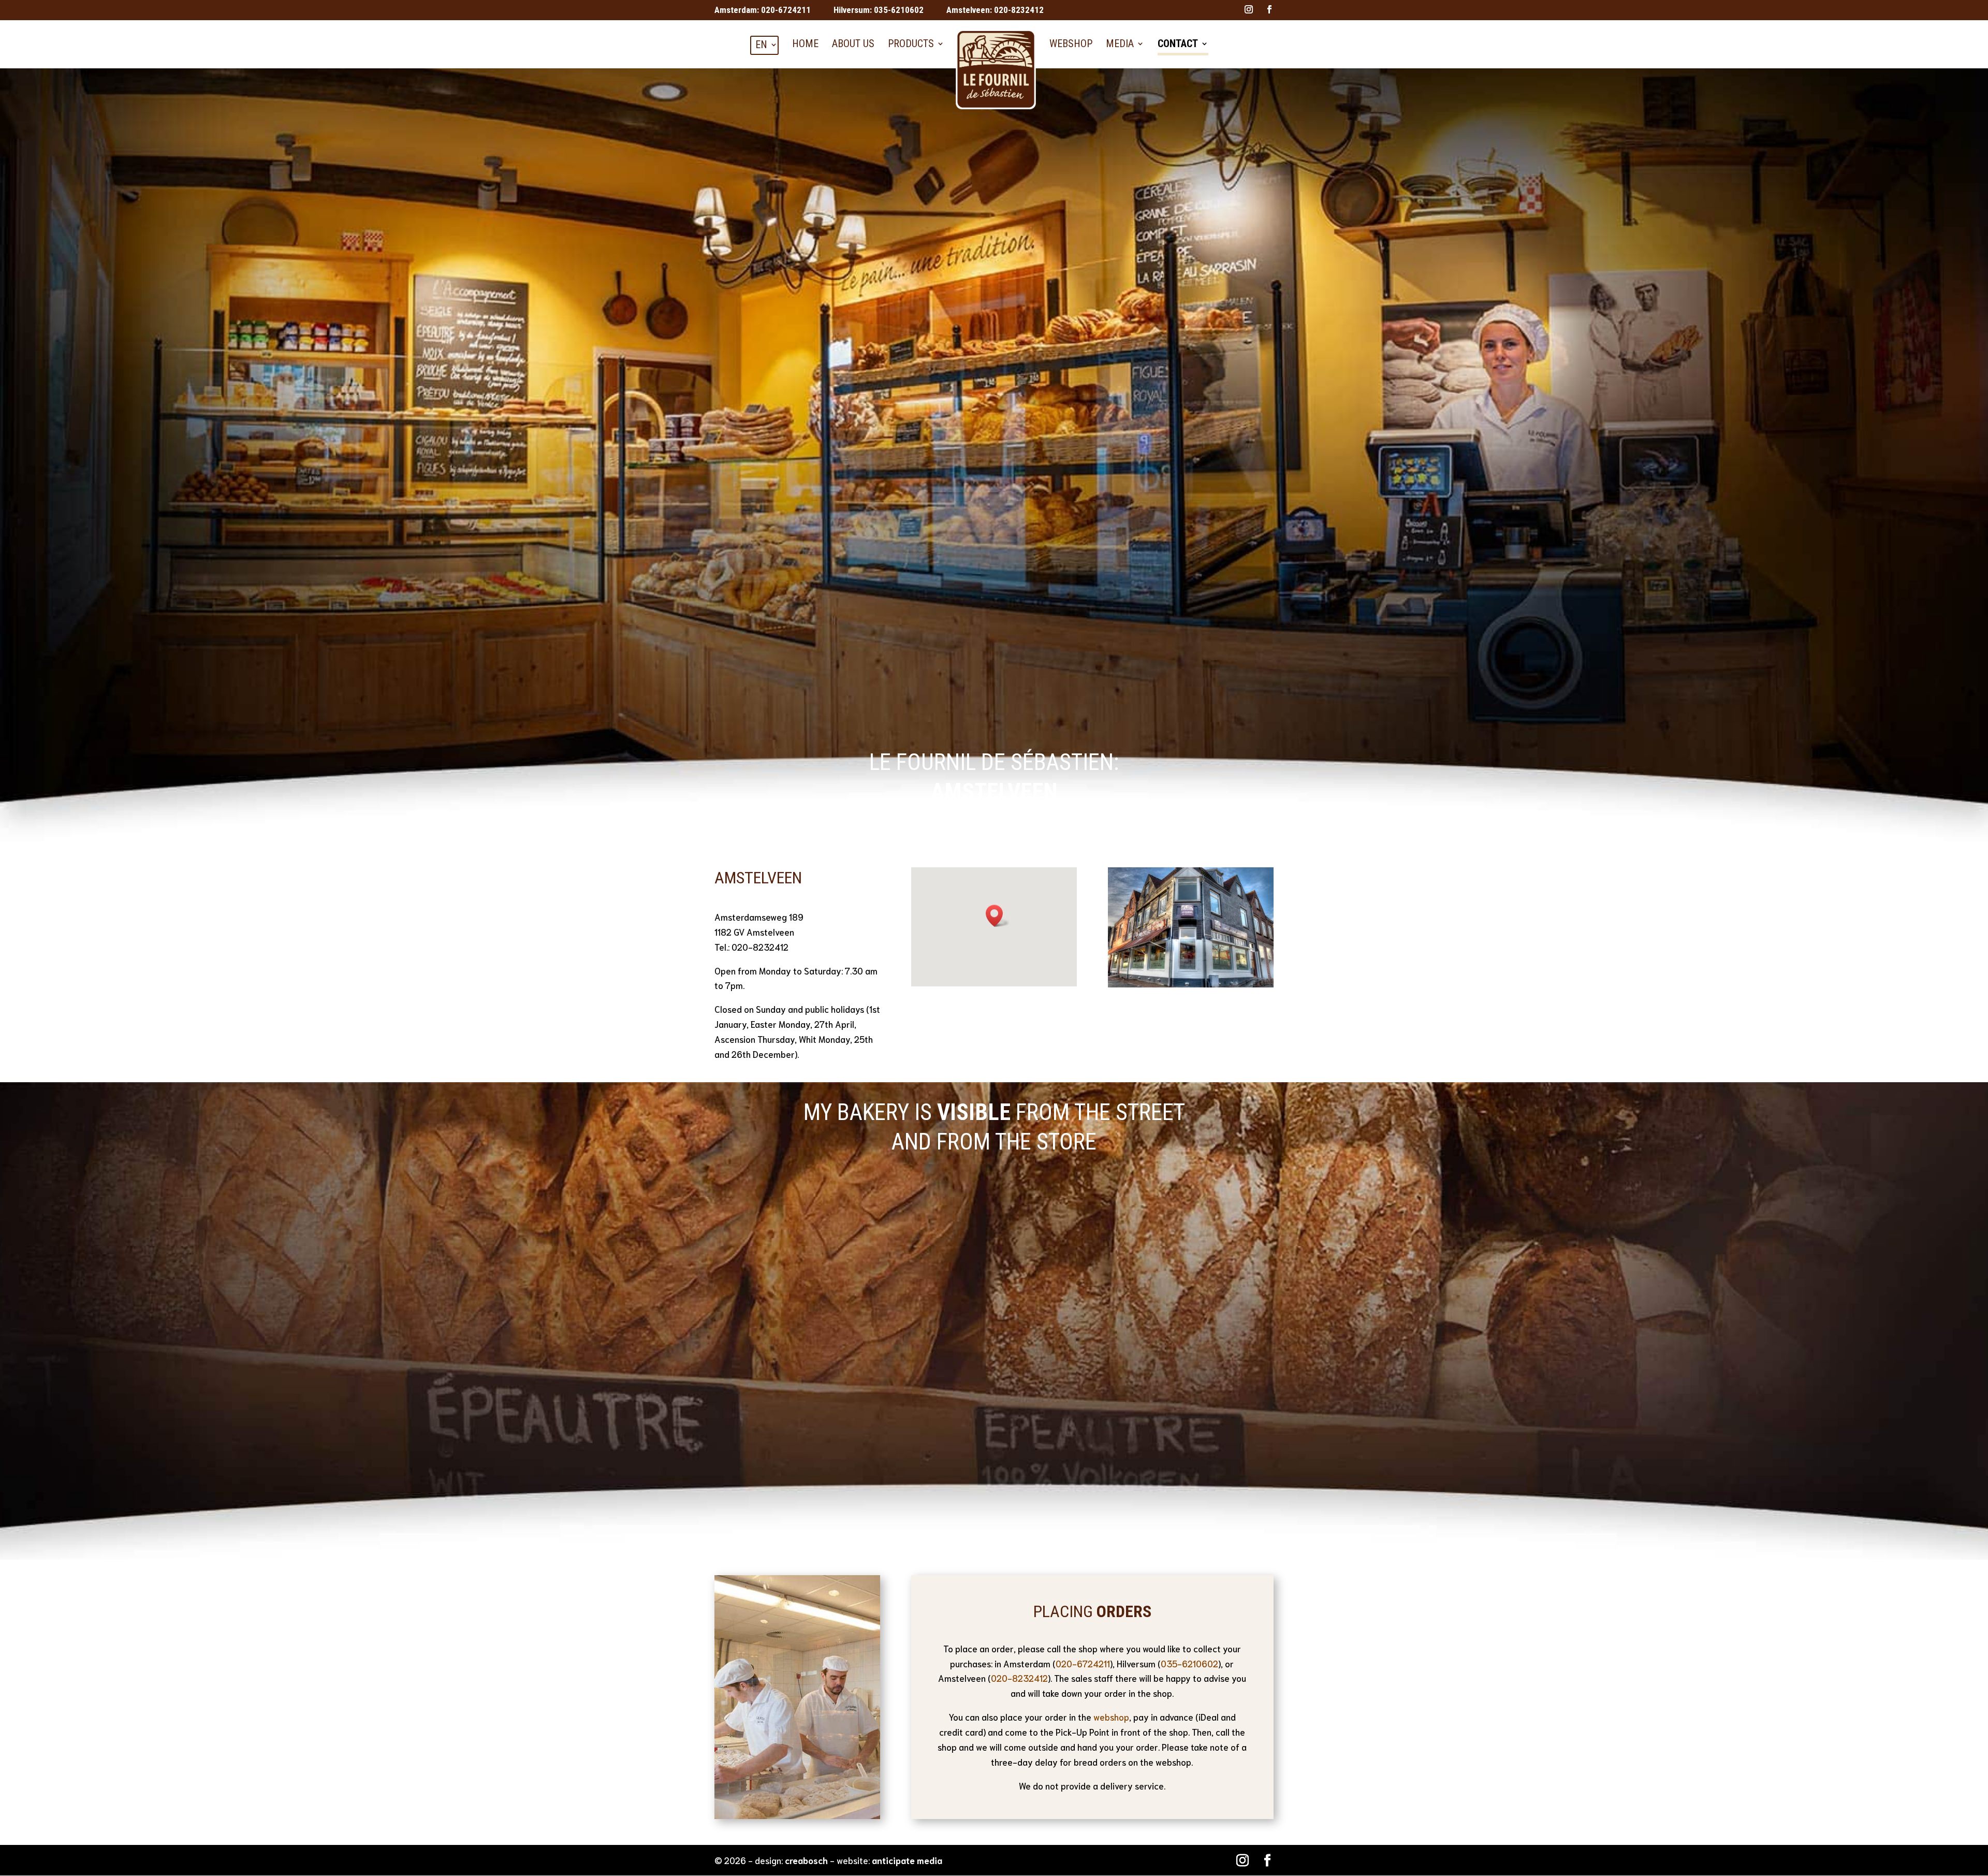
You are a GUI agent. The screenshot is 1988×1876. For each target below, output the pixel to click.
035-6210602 (899, 10)
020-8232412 (1019, 10)
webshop (1111, 1717)
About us (853, 43)
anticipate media (907, 1860)
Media (1120, 43)
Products (911, 43)
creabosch (806, 1860)
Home (805, 43)
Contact (1178, 43)
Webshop (1071, 43)
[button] (998, 916)
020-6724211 (786, 10)
